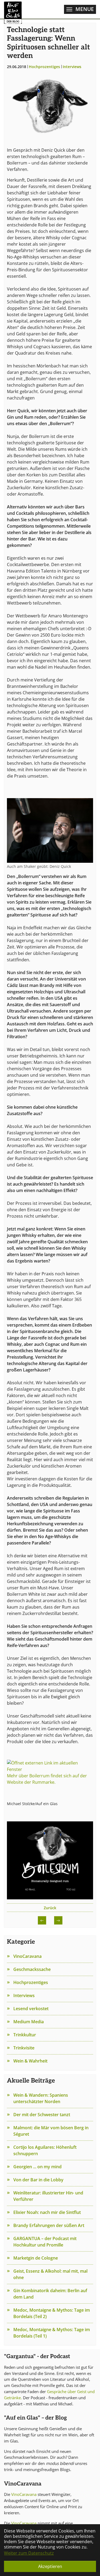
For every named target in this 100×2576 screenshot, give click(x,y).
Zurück (50, 1908)
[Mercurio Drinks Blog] (13, 9)
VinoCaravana (24, 2494)
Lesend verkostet (31, 2009)
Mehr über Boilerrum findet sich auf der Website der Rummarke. (47, 1779)
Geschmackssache (32, 1969)
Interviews (24, 1995)
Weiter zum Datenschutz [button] (29, 2553)
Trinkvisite (24, 2048)
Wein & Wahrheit (30, 2061)
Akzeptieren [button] (50, 2566)
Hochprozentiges (31, 1982)
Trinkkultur (25, 2035)
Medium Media (29, 2022)
